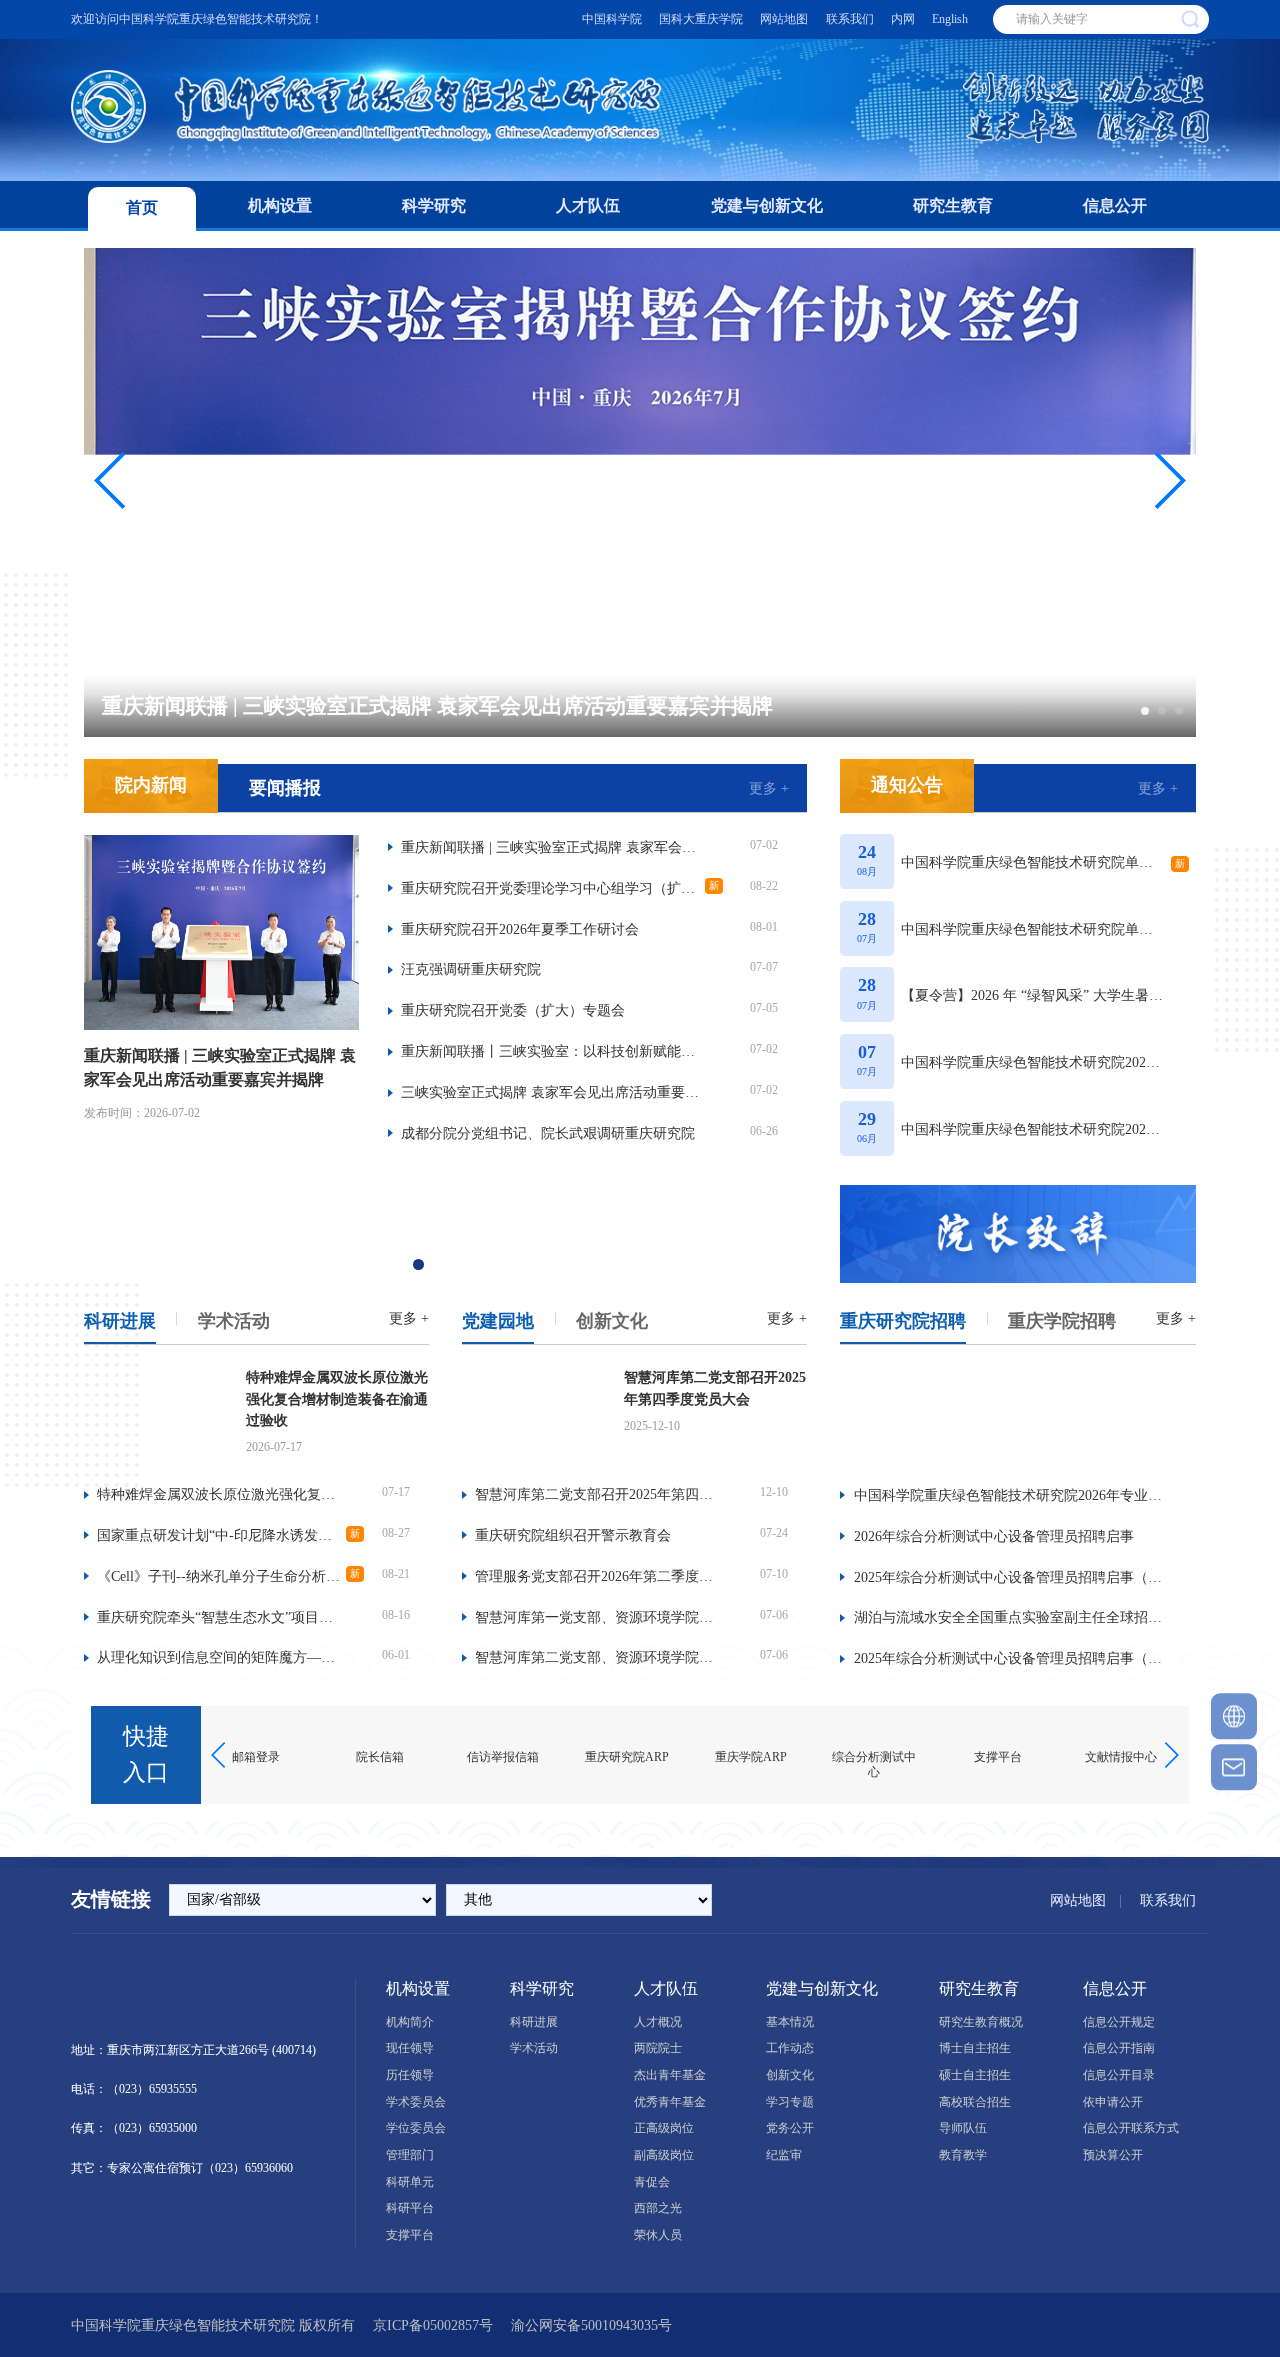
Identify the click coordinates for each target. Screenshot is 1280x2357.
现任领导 (410, 2048)
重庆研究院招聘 (903, 1321)
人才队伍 (588, 205)
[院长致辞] (1018, 1234)
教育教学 (963, 2155)
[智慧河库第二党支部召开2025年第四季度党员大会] (534, 1415)
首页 (142, 207)
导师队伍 (963, 2128)
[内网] (1234, 1717)
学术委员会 (416, 2102)
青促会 (652, 2182)
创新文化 (612, 1321)
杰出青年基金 (670, 2075)
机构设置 (280, 205)
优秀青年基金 (670, 2102)
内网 (903, 19)
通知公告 (907, 785)
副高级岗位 (664, 2155)
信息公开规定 (1119, 2022)
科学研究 (434, 205)
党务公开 (790, 2128)
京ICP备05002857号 (433, 2325)
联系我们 (850, 19)
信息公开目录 (1119, 2075)
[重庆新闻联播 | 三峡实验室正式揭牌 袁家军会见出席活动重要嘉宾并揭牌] (221, 931)
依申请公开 (1113, 2102)
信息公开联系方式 (1131, 2128)
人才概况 (658, 2022)
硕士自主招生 (975, 2075)
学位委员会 (416, 2128)
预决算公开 (1113, 2155)
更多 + (769, 788)
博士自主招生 (975, 2048)
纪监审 (784, 2155)
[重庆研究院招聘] (1018, 1417)
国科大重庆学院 (701, 19)
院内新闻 (151, 785)
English (950, 19)
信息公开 (1115, 205)
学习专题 (790, 2102)
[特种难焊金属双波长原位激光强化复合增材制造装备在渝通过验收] (156, 1415)
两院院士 (658, 2048)
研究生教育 (953, 205)
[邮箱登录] (1234, 1767)
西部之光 (658, 2208)
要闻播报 (285, 788)
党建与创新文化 (767, 205)
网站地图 (784, 19)
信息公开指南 (1119, 2048)
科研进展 (120, 1321)
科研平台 (410, 2208)
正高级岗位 (664, 2128)
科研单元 (410, 2182)
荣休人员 (658, 2235)
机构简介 (410, 2022)
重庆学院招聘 (1062, 1321)
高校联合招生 (975, 2102)
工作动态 (790, 2048)
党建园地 (498, 1321)
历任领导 (410, 2075)
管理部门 (410, 2155)
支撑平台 (410, 2235)
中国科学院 (612, 19)
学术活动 (234, 1321)
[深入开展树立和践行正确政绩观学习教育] (445, 1234)
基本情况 (790, 2022)
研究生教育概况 (981, 2022)
